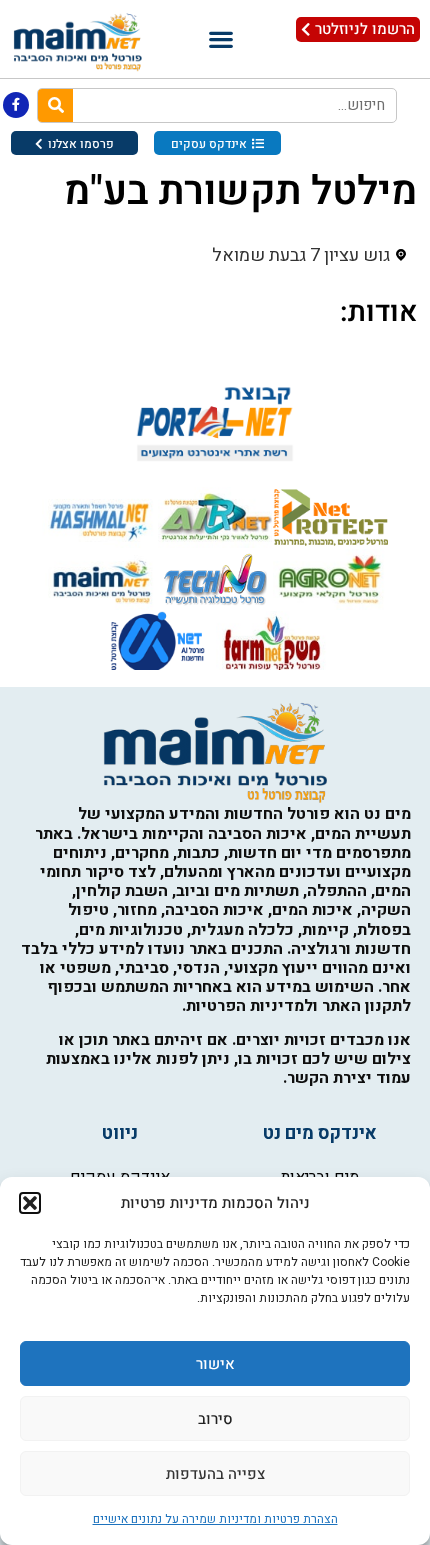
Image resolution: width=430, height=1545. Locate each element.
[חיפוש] (55, 105)
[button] (30, 1203)
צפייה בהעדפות (215, 1474)
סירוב (215, 1419)
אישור (215, 1364)
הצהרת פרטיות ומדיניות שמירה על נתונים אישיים (215, 1519)
